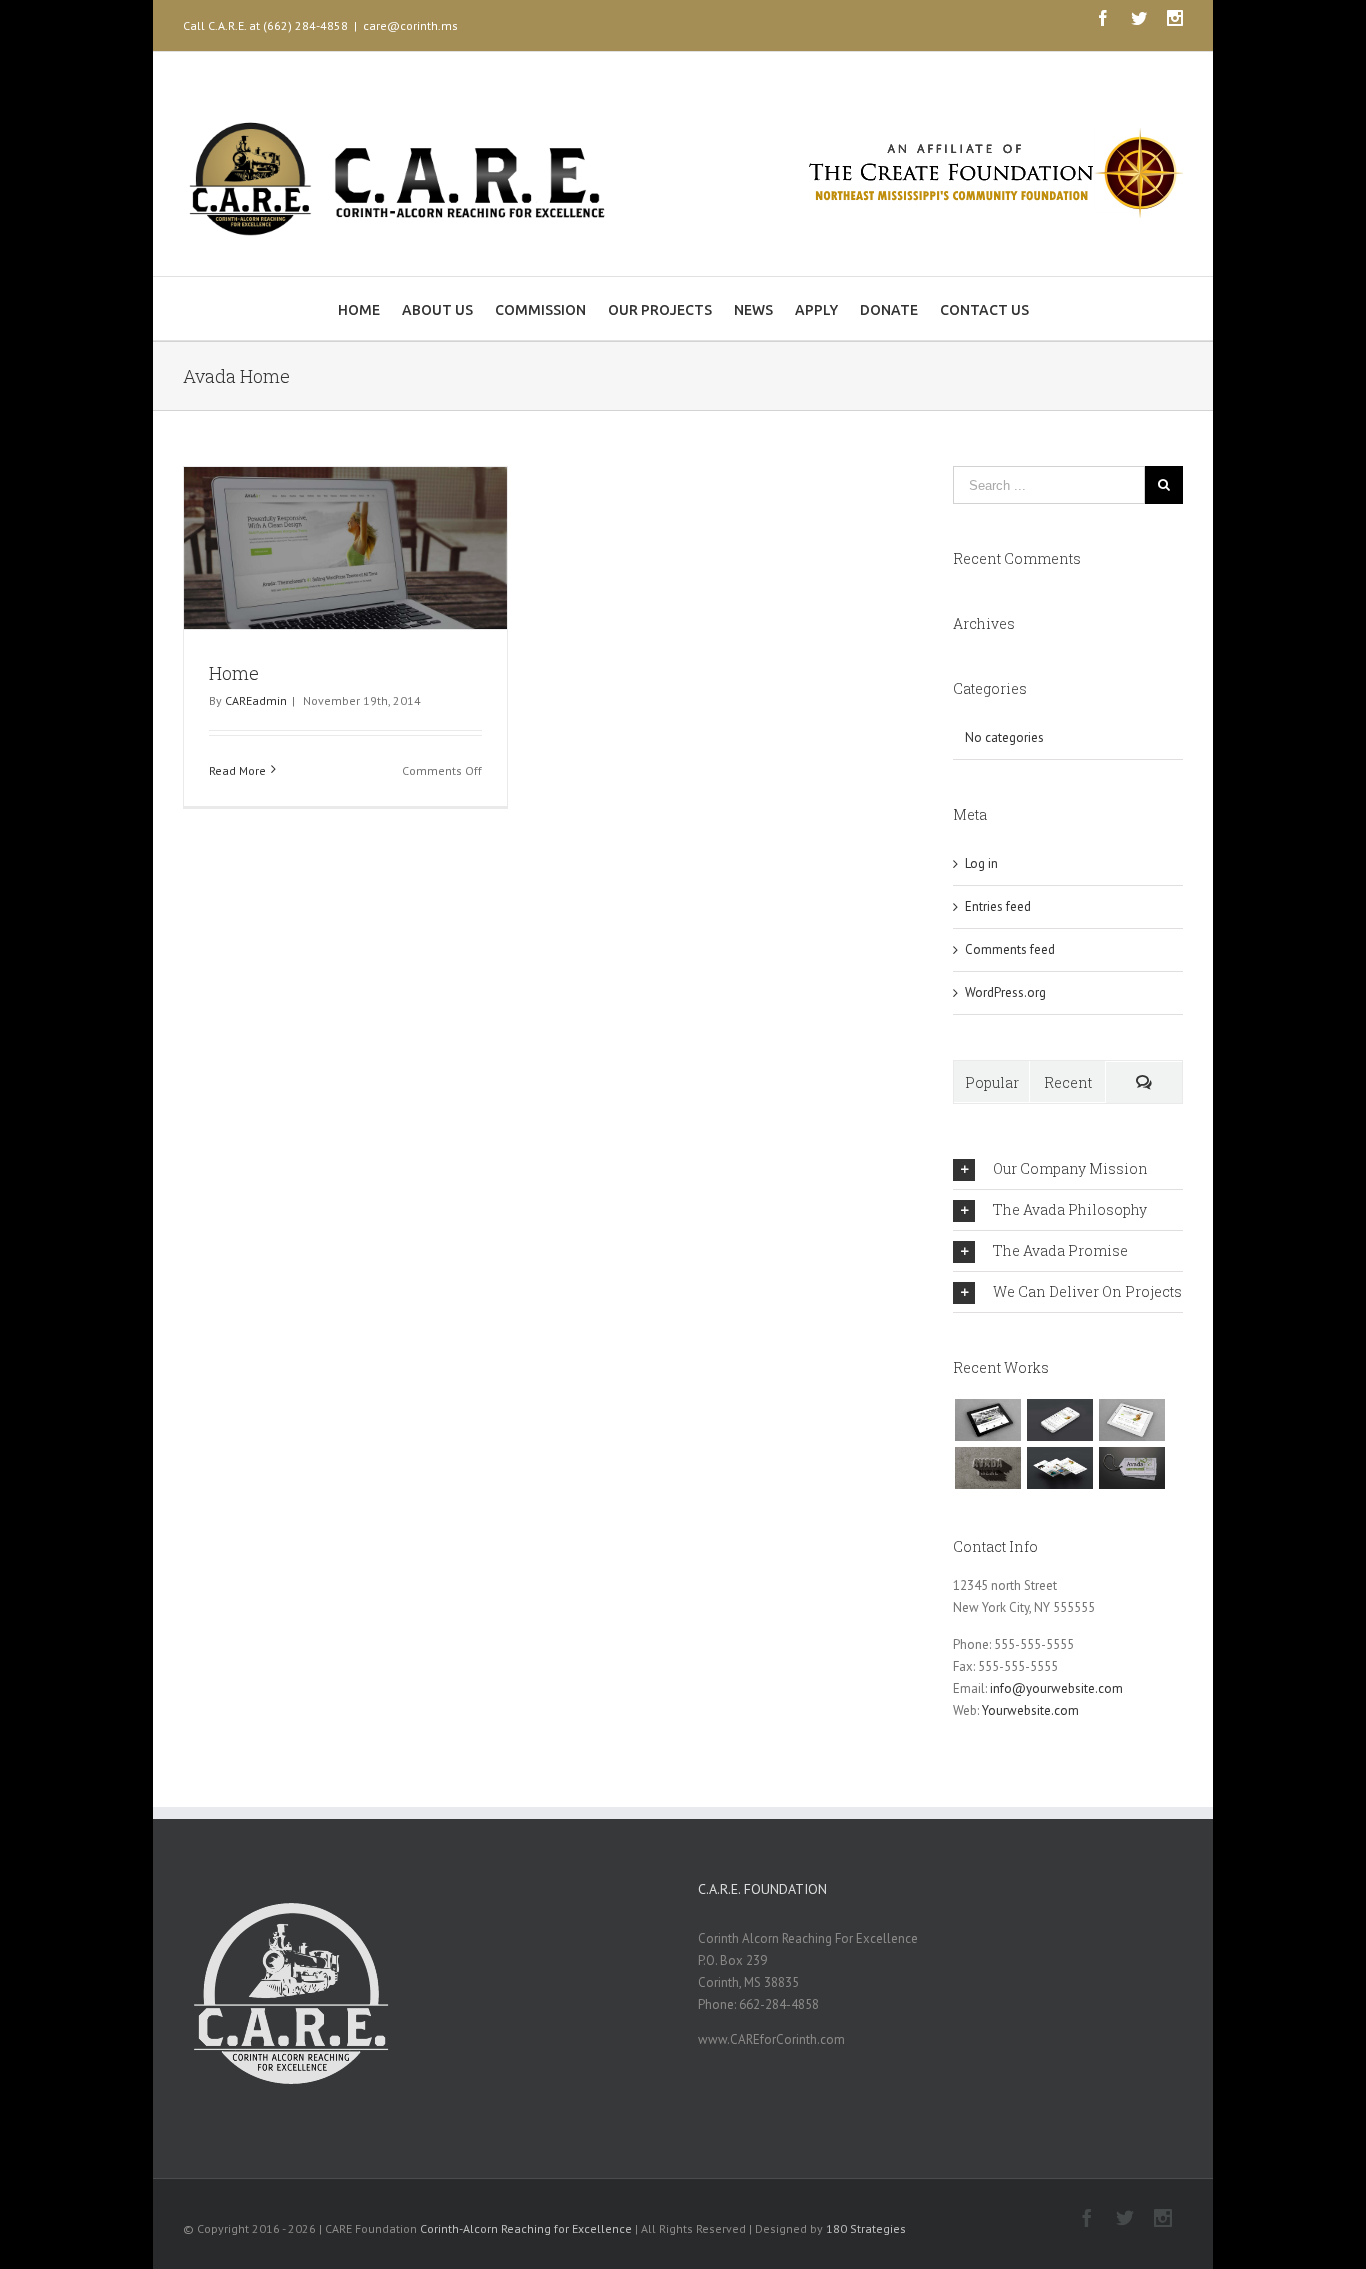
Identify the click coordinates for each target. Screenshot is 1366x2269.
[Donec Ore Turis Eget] (987, 1420)
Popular (992, 1082)
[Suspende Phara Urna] (1131, 1468)
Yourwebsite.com (1030, 1710)
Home (234, 673)
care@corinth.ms (410, 25)
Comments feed (1010, 949)
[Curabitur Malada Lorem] (1059, 1468)
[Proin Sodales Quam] (1131, 1420)
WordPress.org (1005, 992)
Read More (237, 770)
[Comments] (1144, 1082)
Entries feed (998, 906)
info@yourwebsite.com (1056, 1688)
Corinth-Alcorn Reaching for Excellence (526, 2228)
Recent (1068, 1082)
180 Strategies (866, 2228)
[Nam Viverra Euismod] (987, 1468)
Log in (981, 863)
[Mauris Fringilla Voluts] (1059, 1420)
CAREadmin (256, 700)
